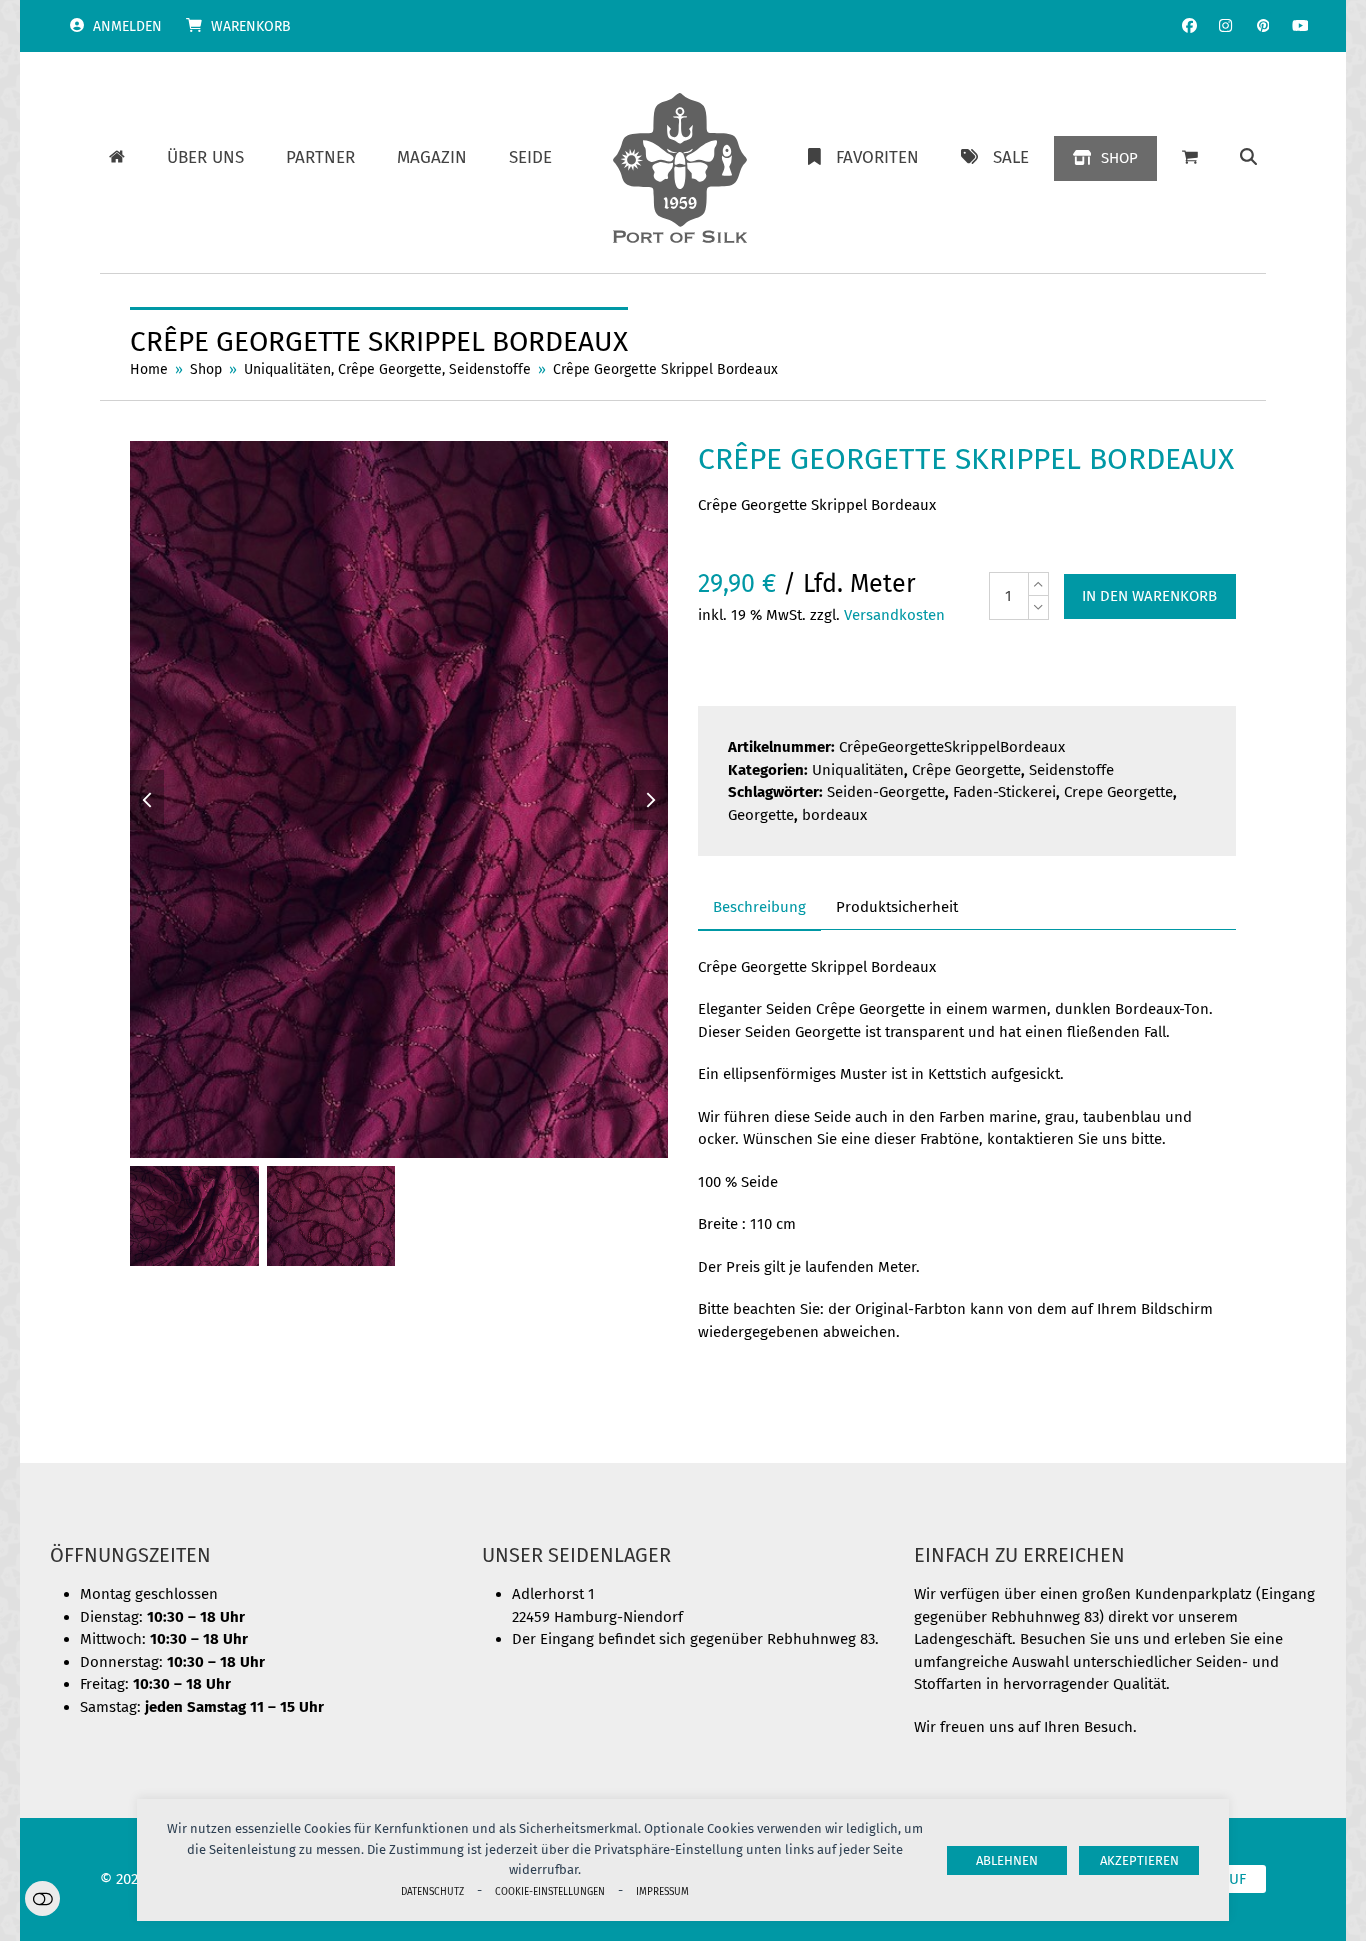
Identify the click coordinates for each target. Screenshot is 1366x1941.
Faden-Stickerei (1004, 792)
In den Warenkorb (1149, 596)
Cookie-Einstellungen (550, 1891)
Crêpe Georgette (966, 770)
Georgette (761, 815)
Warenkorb (251, 26)
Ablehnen (1007, 1860)
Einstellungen (42, 1898)
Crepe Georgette (1118, 792)
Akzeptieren (1139, 1860)
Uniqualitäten (858, 770)
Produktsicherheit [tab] (897, 907)
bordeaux (834, 815)
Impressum (662, 1891)
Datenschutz (432, 1891)
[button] (1248, 158)
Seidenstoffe (1071, 770)
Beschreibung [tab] (759, 907)
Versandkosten (894, 615)
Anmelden (127, 26)
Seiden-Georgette (886, 792)
